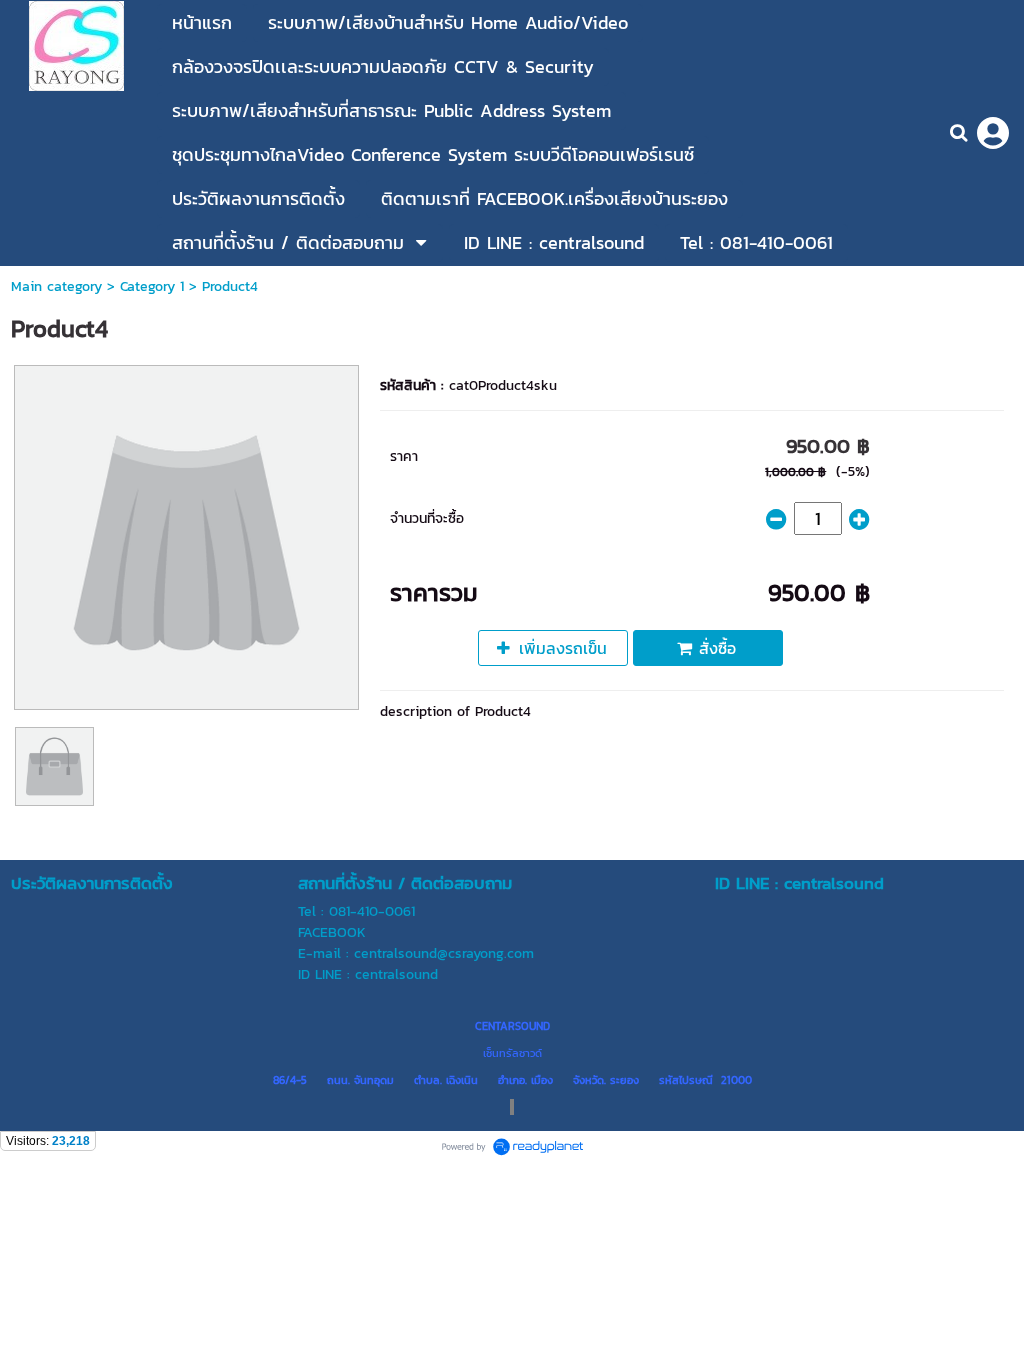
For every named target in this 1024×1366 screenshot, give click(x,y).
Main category (56, 286)
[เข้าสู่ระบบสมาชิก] (993, 133)
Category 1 (152, 286)
